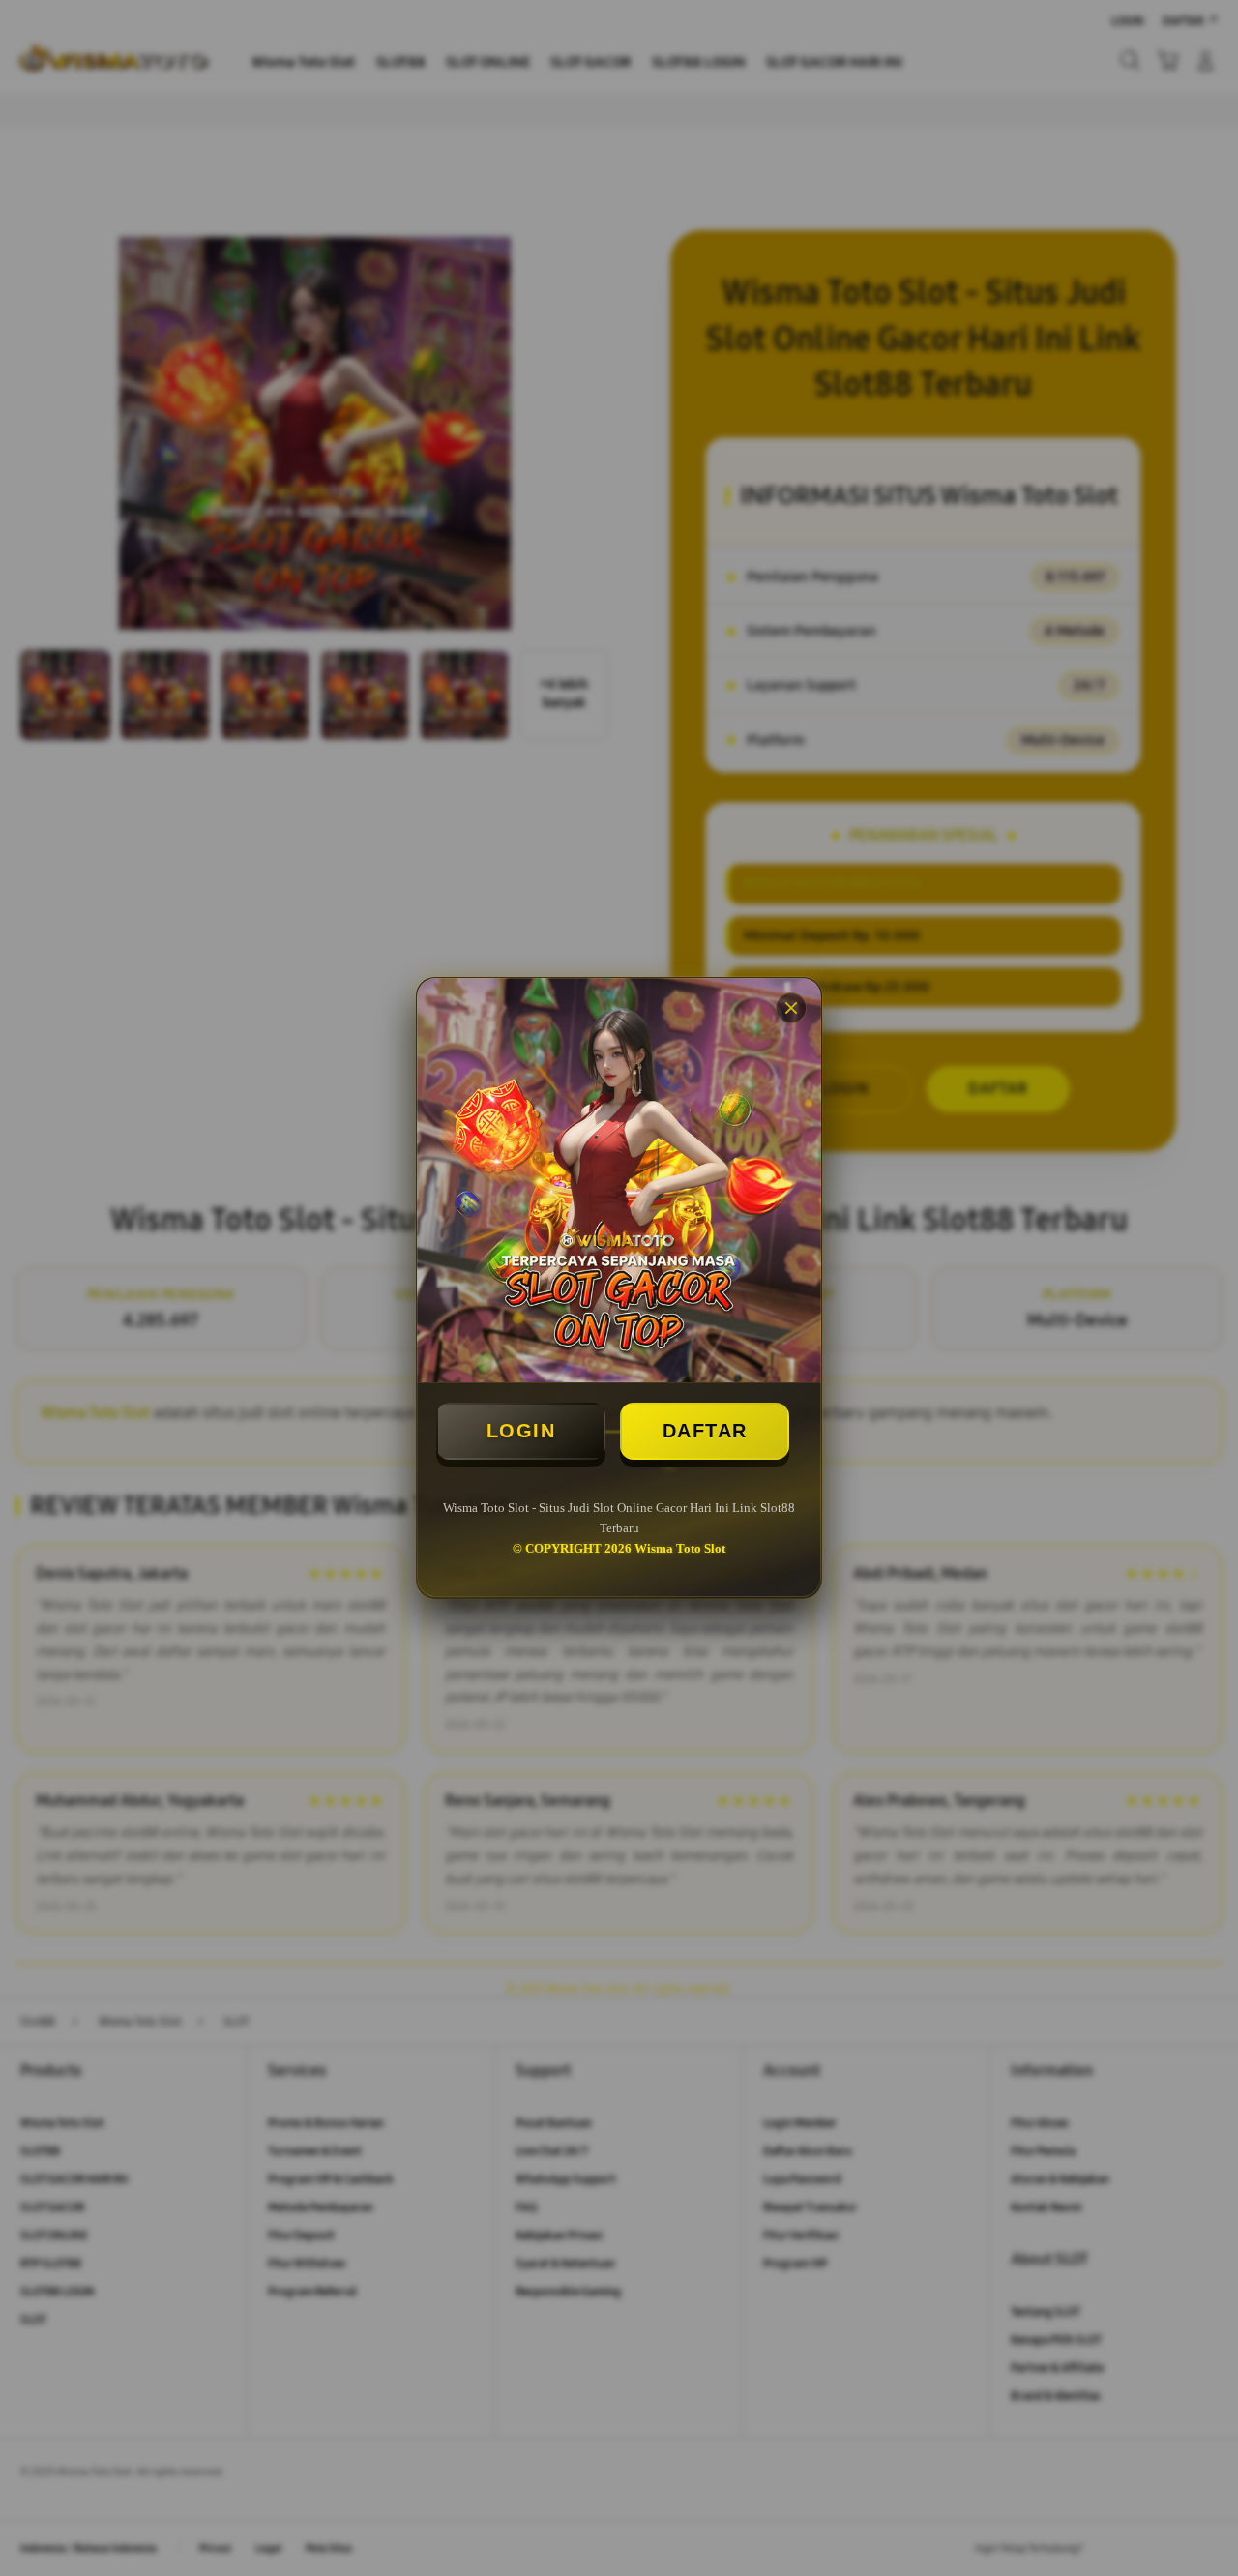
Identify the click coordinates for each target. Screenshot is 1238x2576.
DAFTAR (705, 1431)
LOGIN (521, 1431)
